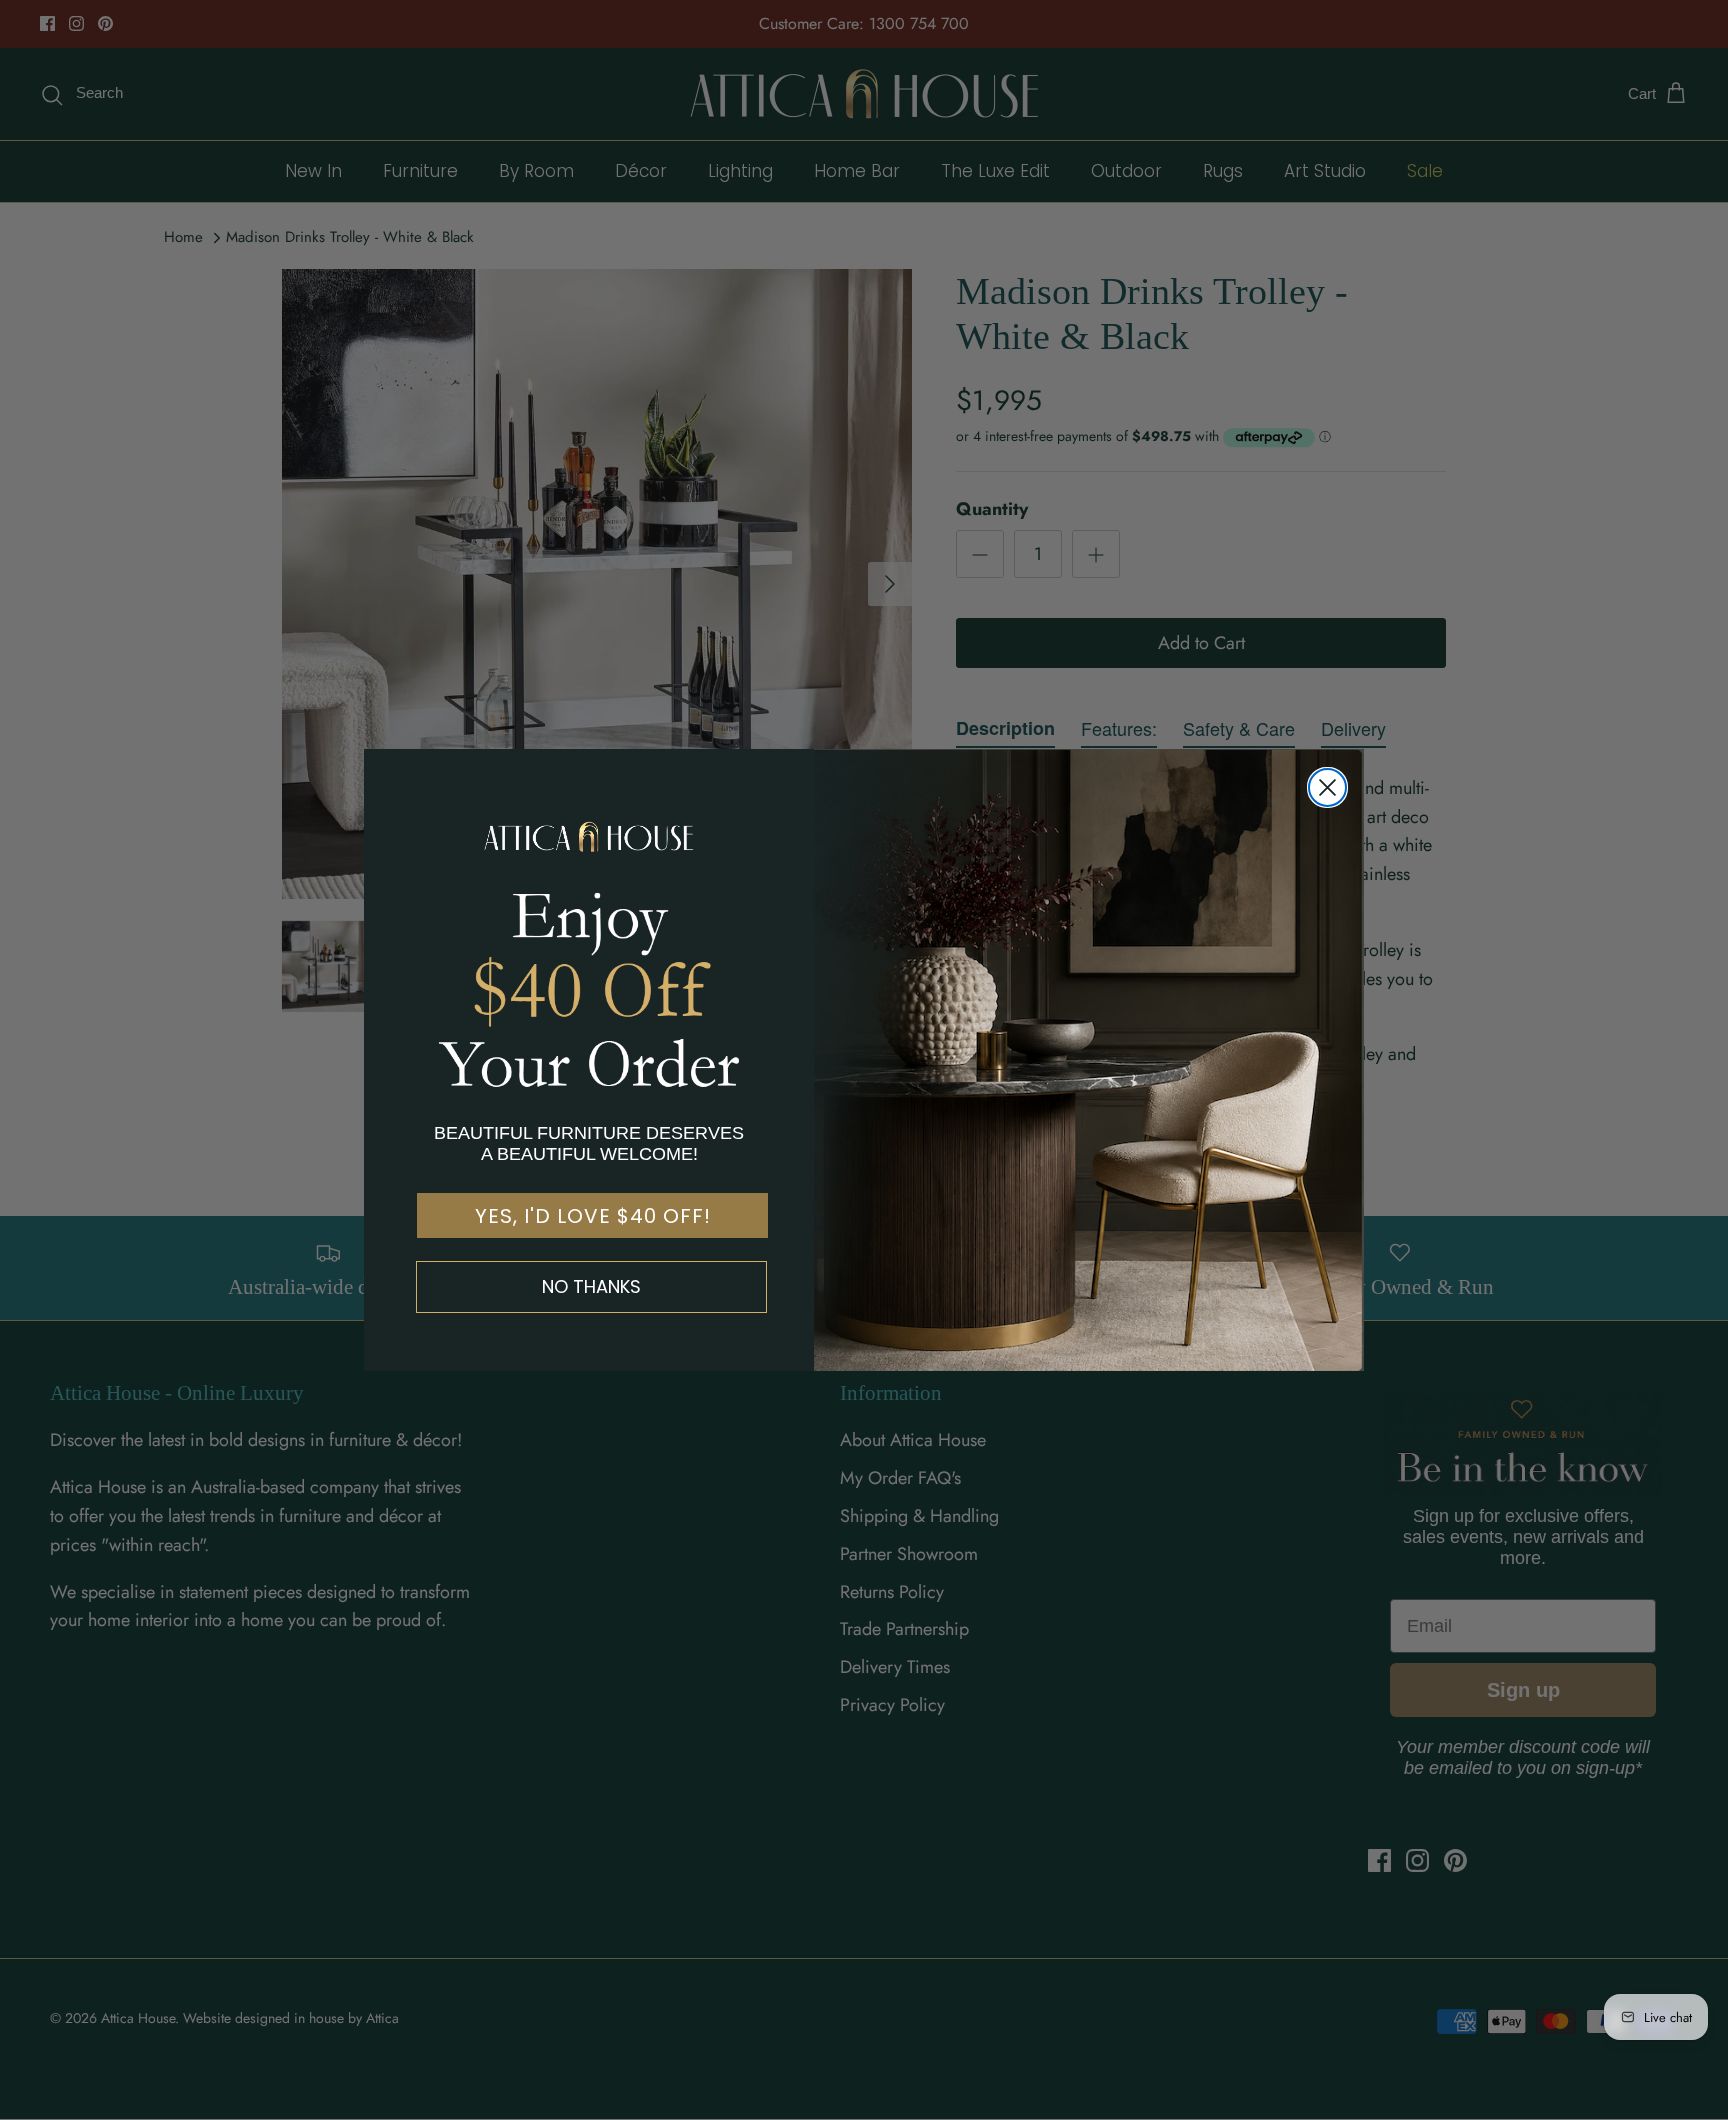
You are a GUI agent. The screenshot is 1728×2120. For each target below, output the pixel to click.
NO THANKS (591, 1286)
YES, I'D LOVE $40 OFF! (593, 1216)
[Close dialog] (1327, 787)
